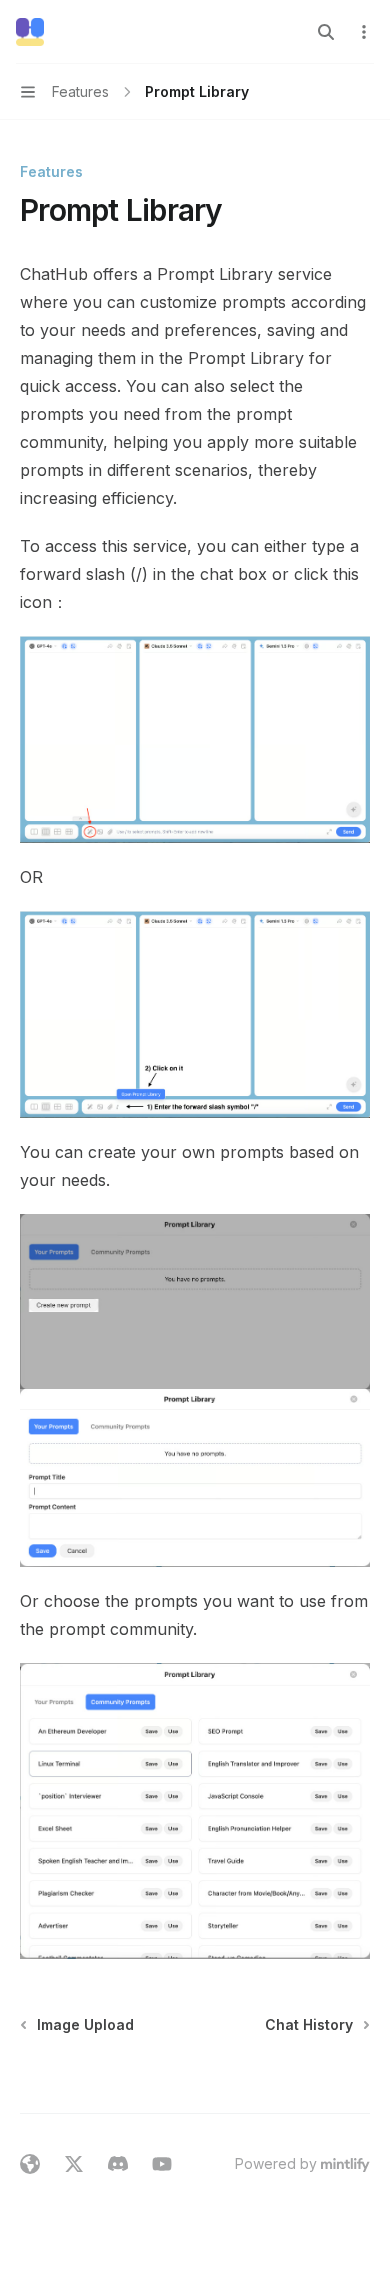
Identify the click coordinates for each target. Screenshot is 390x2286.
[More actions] (364, 32)
